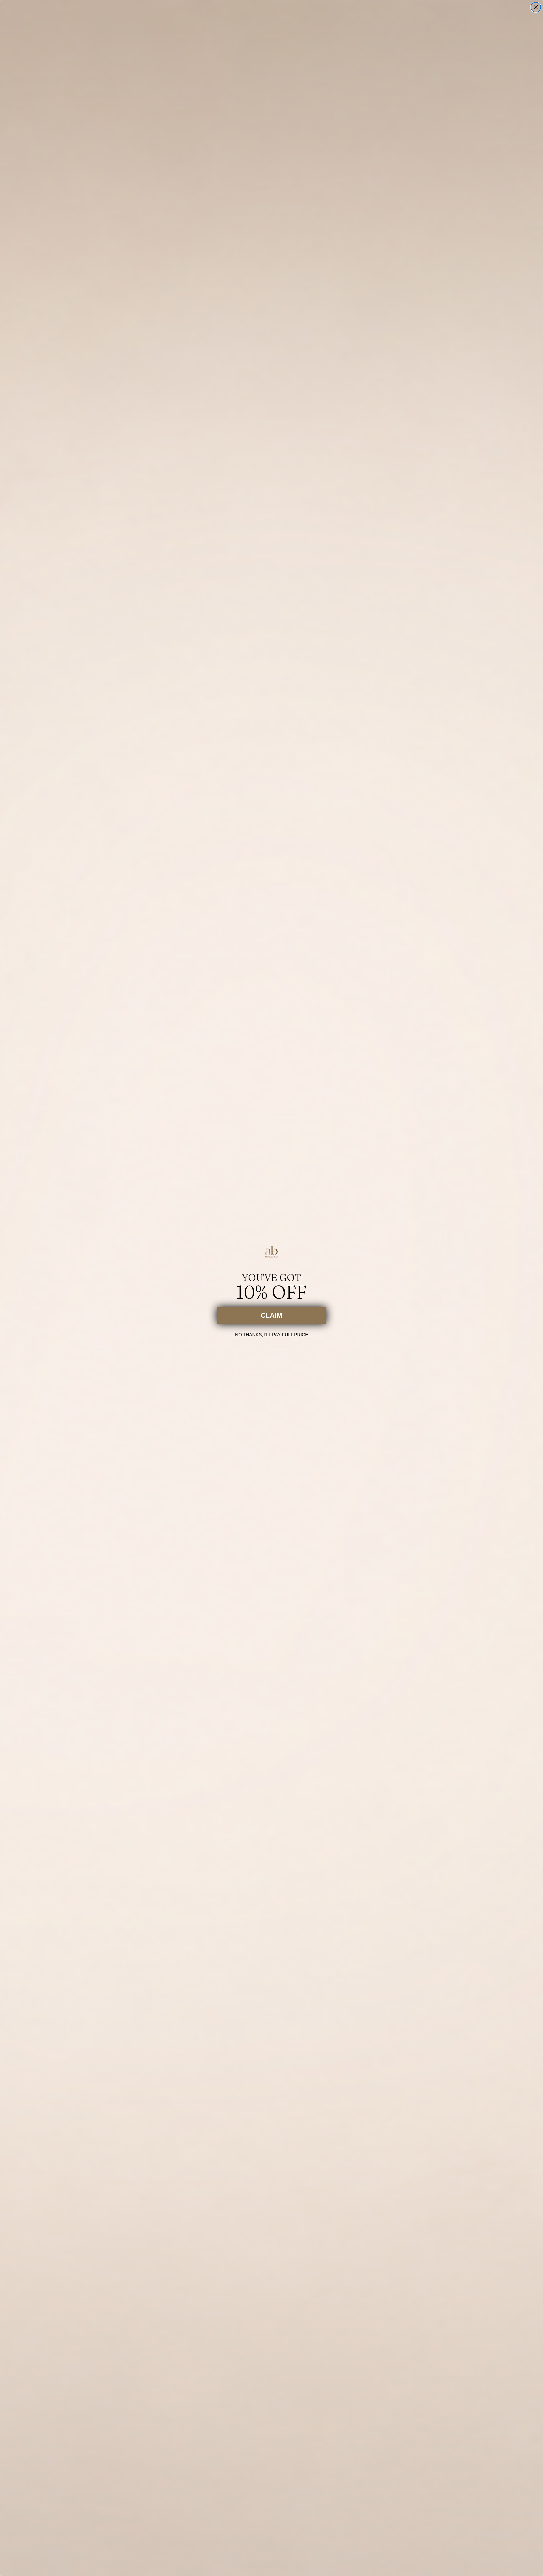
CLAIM (271, 1315)
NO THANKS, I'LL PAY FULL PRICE (272, 1334)
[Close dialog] (536, 7)
